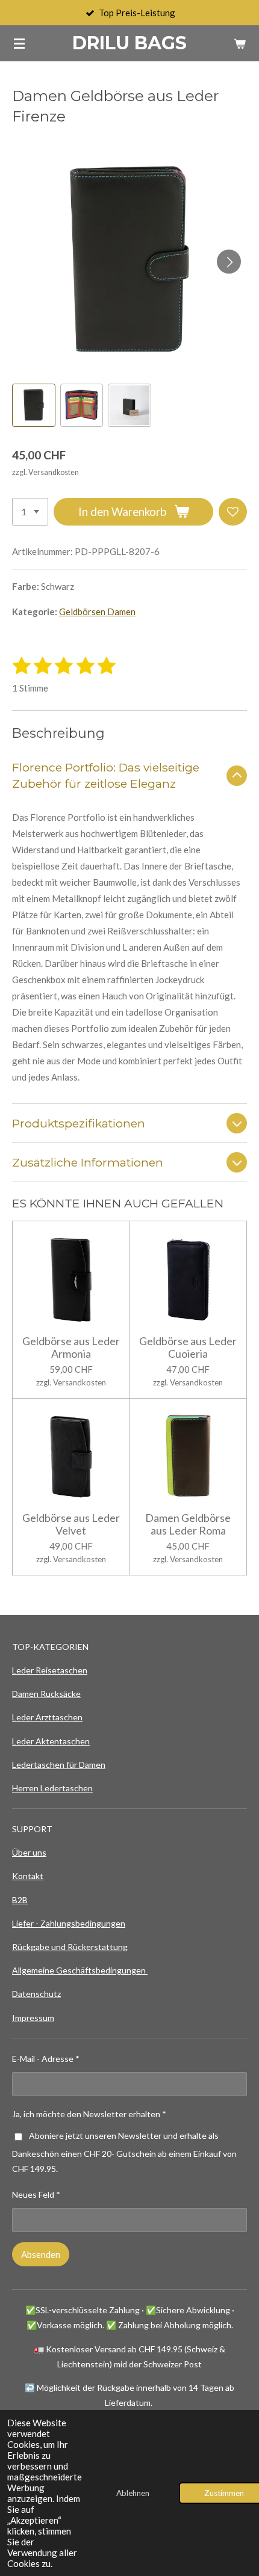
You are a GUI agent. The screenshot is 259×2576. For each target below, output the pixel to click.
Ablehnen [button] (133, 2493)
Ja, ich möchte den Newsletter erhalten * (89, 2114)
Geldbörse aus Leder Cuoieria (188, 1348)
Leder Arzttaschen (47, 1717)
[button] (34, 405)
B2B (20, 1900)
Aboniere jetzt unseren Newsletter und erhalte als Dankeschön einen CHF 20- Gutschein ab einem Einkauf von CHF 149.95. (124, 2152)
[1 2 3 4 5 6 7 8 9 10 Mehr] (30, 512)
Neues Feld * (36, 2194)
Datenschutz (36, 1994)
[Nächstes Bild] (229, 262)
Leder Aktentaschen (51, 1741)
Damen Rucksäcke (46, 1694)
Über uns (29, 1852)
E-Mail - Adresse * (46, 2059)
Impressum (33, 2018)
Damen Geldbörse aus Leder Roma (188, 1524)
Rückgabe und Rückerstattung (70, 1947)
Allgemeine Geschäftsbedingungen (80, 1970)
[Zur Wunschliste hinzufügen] (233, 512)
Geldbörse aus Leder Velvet (71, 1524)
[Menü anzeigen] (19, 43)
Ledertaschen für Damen (59, 1765)
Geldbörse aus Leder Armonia (71, 1348)
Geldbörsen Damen (97, 612)
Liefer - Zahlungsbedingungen (69, 1923)
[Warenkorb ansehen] (240, 43)
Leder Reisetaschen (50, 1670)
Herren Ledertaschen (52, 1788)
